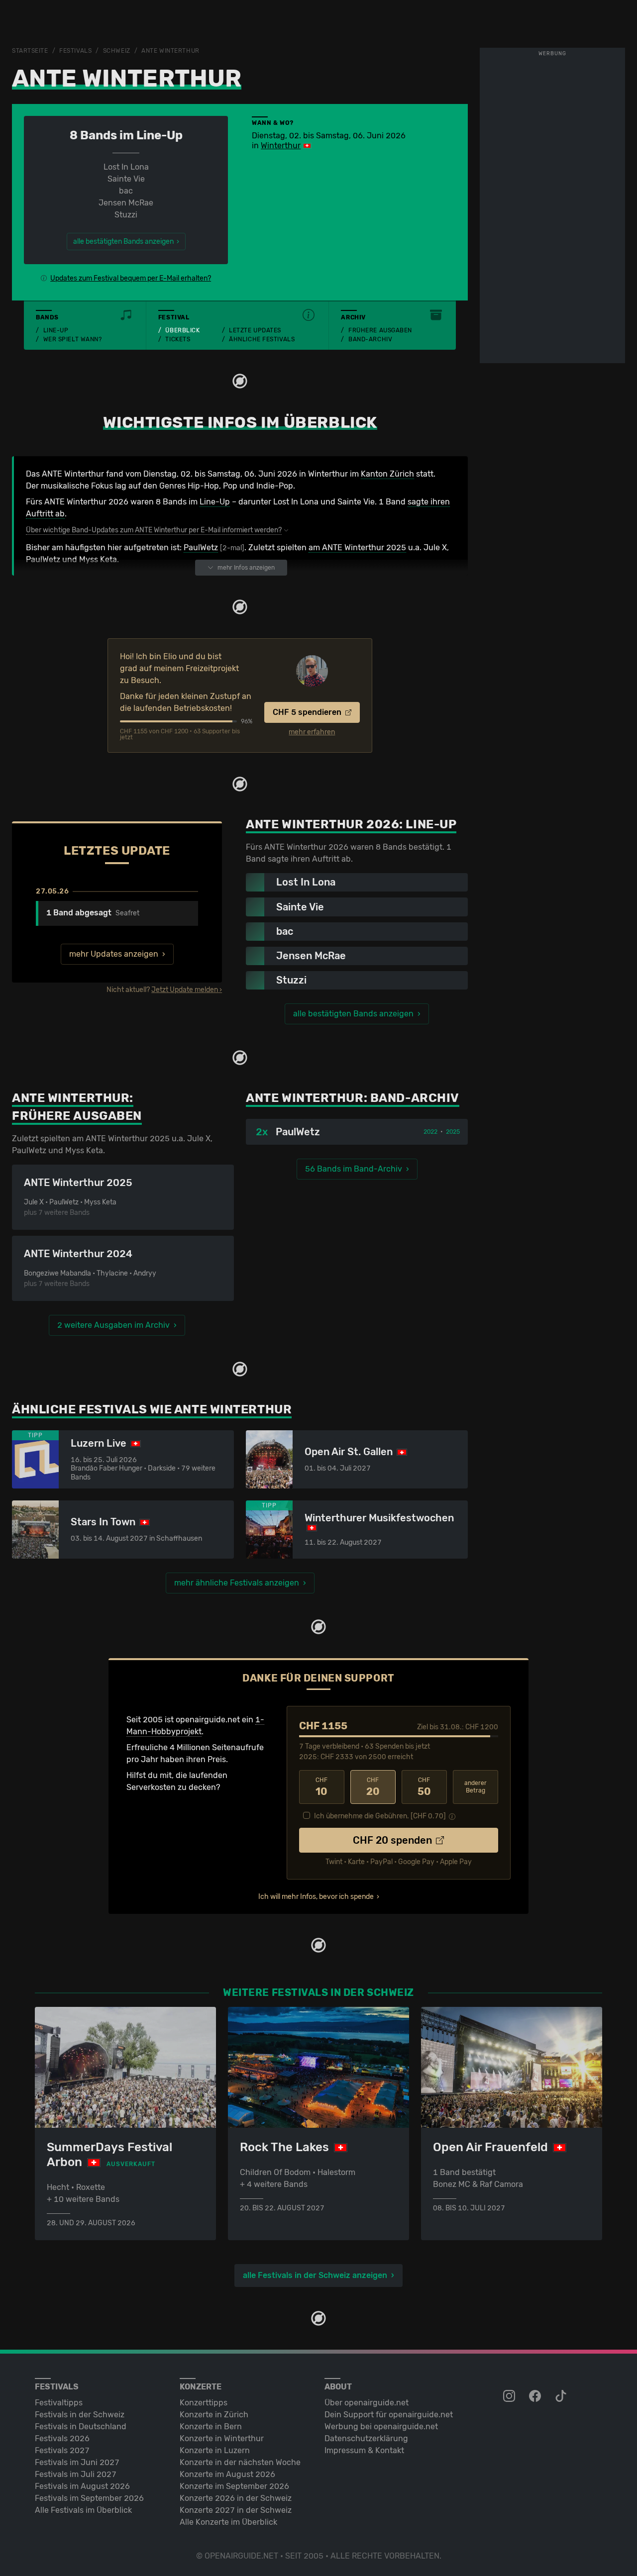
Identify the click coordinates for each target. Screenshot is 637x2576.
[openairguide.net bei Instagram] (510, 2396)
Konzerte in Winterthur (222, 2438)
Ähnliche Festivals (262, 339)
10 (321, 1787)
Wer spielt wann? (73, 339)
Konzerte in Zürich (214, 2415)
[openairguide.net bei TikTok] (562, 2396)
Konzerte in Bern (211, 2427)
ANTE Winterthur (170, 51)
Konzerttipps (204, 2403)
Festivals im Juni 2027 (77, 2462)
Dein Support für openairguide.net (389, 2415)
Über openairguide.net (367, 2403)
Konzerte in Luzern (215, 2450)
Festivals (75, 51)
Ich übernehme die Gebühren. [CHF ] (380, 1816)
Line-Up (56, 330)
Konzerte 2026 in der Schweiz (236, 2498)
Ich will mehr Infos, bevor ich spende (316, 1897)
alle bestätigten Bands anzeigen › (126, 242)
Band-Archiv (370, 339)
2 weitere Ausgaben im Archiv (113, 1325)
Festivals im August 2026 (82, 2486)
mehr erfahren (312, 732)
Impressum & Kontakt (364, 2450)
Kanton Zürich (387, 474)
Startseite (30, 51)
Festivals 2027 (62, 2450)
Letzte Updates (255, 330)
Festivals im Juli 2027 (76, 2474)
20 (373, 1787)
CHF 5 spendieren (308, 712)
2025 (453, 1132)
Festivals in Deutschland (81, 2427)
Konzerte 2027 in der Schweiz (236, 2510)
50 (424, 1787)
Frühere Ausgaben (380, 330)
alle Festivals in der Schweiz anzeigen (315, 2275)
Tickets (178, 339)
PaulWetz (201, 547)
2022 (430, 1132)
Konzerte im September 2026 (234, 2486)
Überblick (182, 330)
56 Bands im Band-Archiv (354, 1169)
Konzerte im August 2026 (227, 2474)
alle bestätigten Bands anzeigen (353, 1014)
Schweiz (117, 51)
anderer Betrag (476, 1787)
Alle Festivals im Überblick (83, 2510)
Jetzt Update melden (185, 990)
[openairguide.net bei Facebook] (536, 2396)
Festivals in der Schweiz (80, 2415)
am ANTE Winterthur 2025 (357, 547)
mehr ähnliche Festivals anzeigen (237, 1583)
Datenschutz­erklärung (366, 2438)
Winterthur (281, 146)
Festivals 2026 (62, 2438)
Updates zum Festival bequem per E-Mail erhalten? (131, 278)
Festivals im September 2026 (89, 2498)
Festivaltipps (59, 2403)
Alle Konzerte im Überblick (228, 2522)
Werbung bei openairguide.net (381, 2427)
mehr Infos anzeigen (246, 568)
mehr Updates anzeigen (114, 954)
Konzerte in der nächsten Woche (240, 2462)
